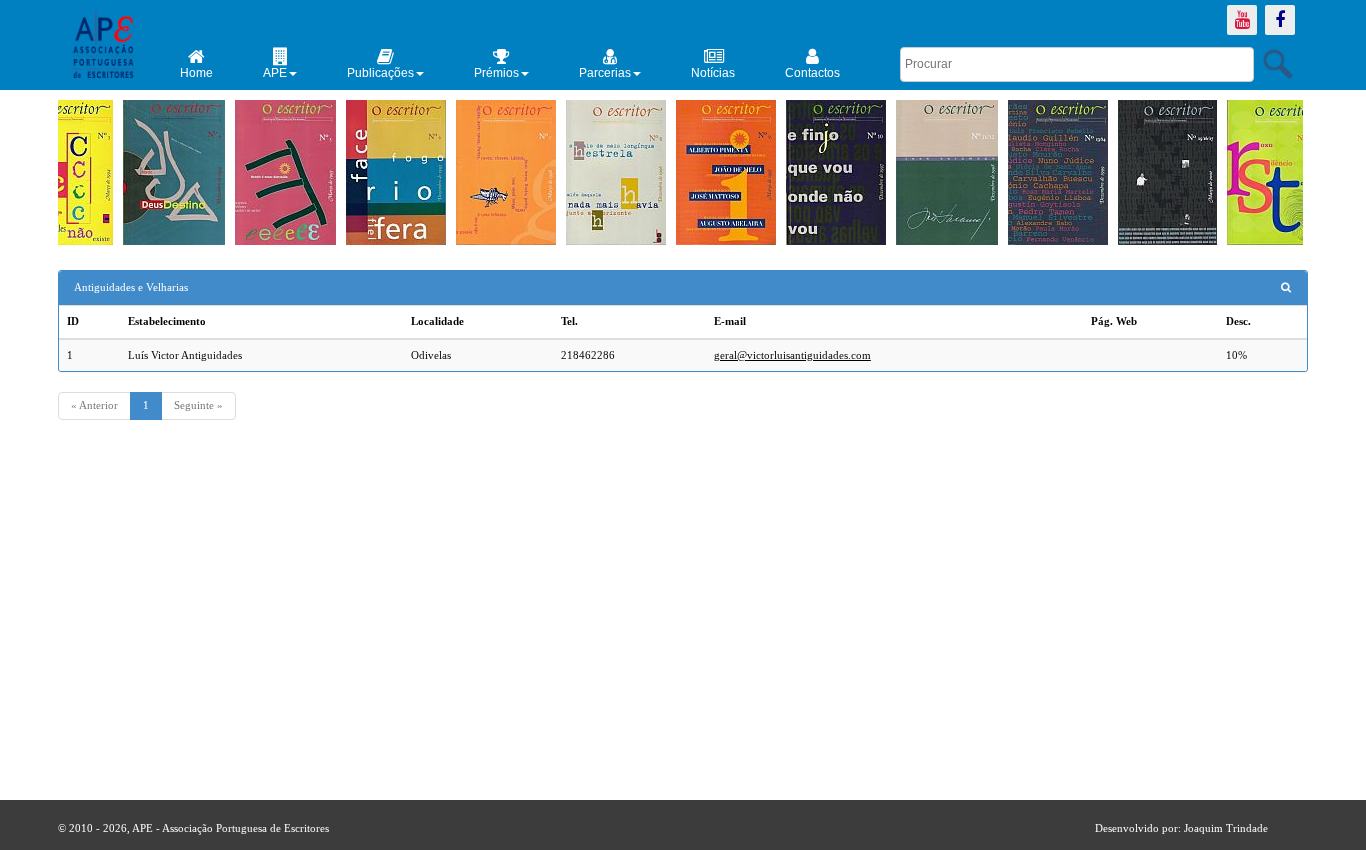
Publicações (380, 73)
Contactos (812, 73)
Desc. (1238, 321)
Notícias (713, 73)
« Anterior (94, 405)
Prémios (496, 73)
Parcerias (605, 73)
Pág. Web (1114, 321)
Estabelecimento (167, 321)
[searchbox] (1077, 64)
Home (196, 73)
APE (275, 73)
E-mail (730, 321)
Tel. (569, 321)
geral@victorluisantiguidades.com (792, 355)
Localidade (437, 321)
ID (73, 321)
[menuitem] (196, 64)
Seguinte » (198, 405)
